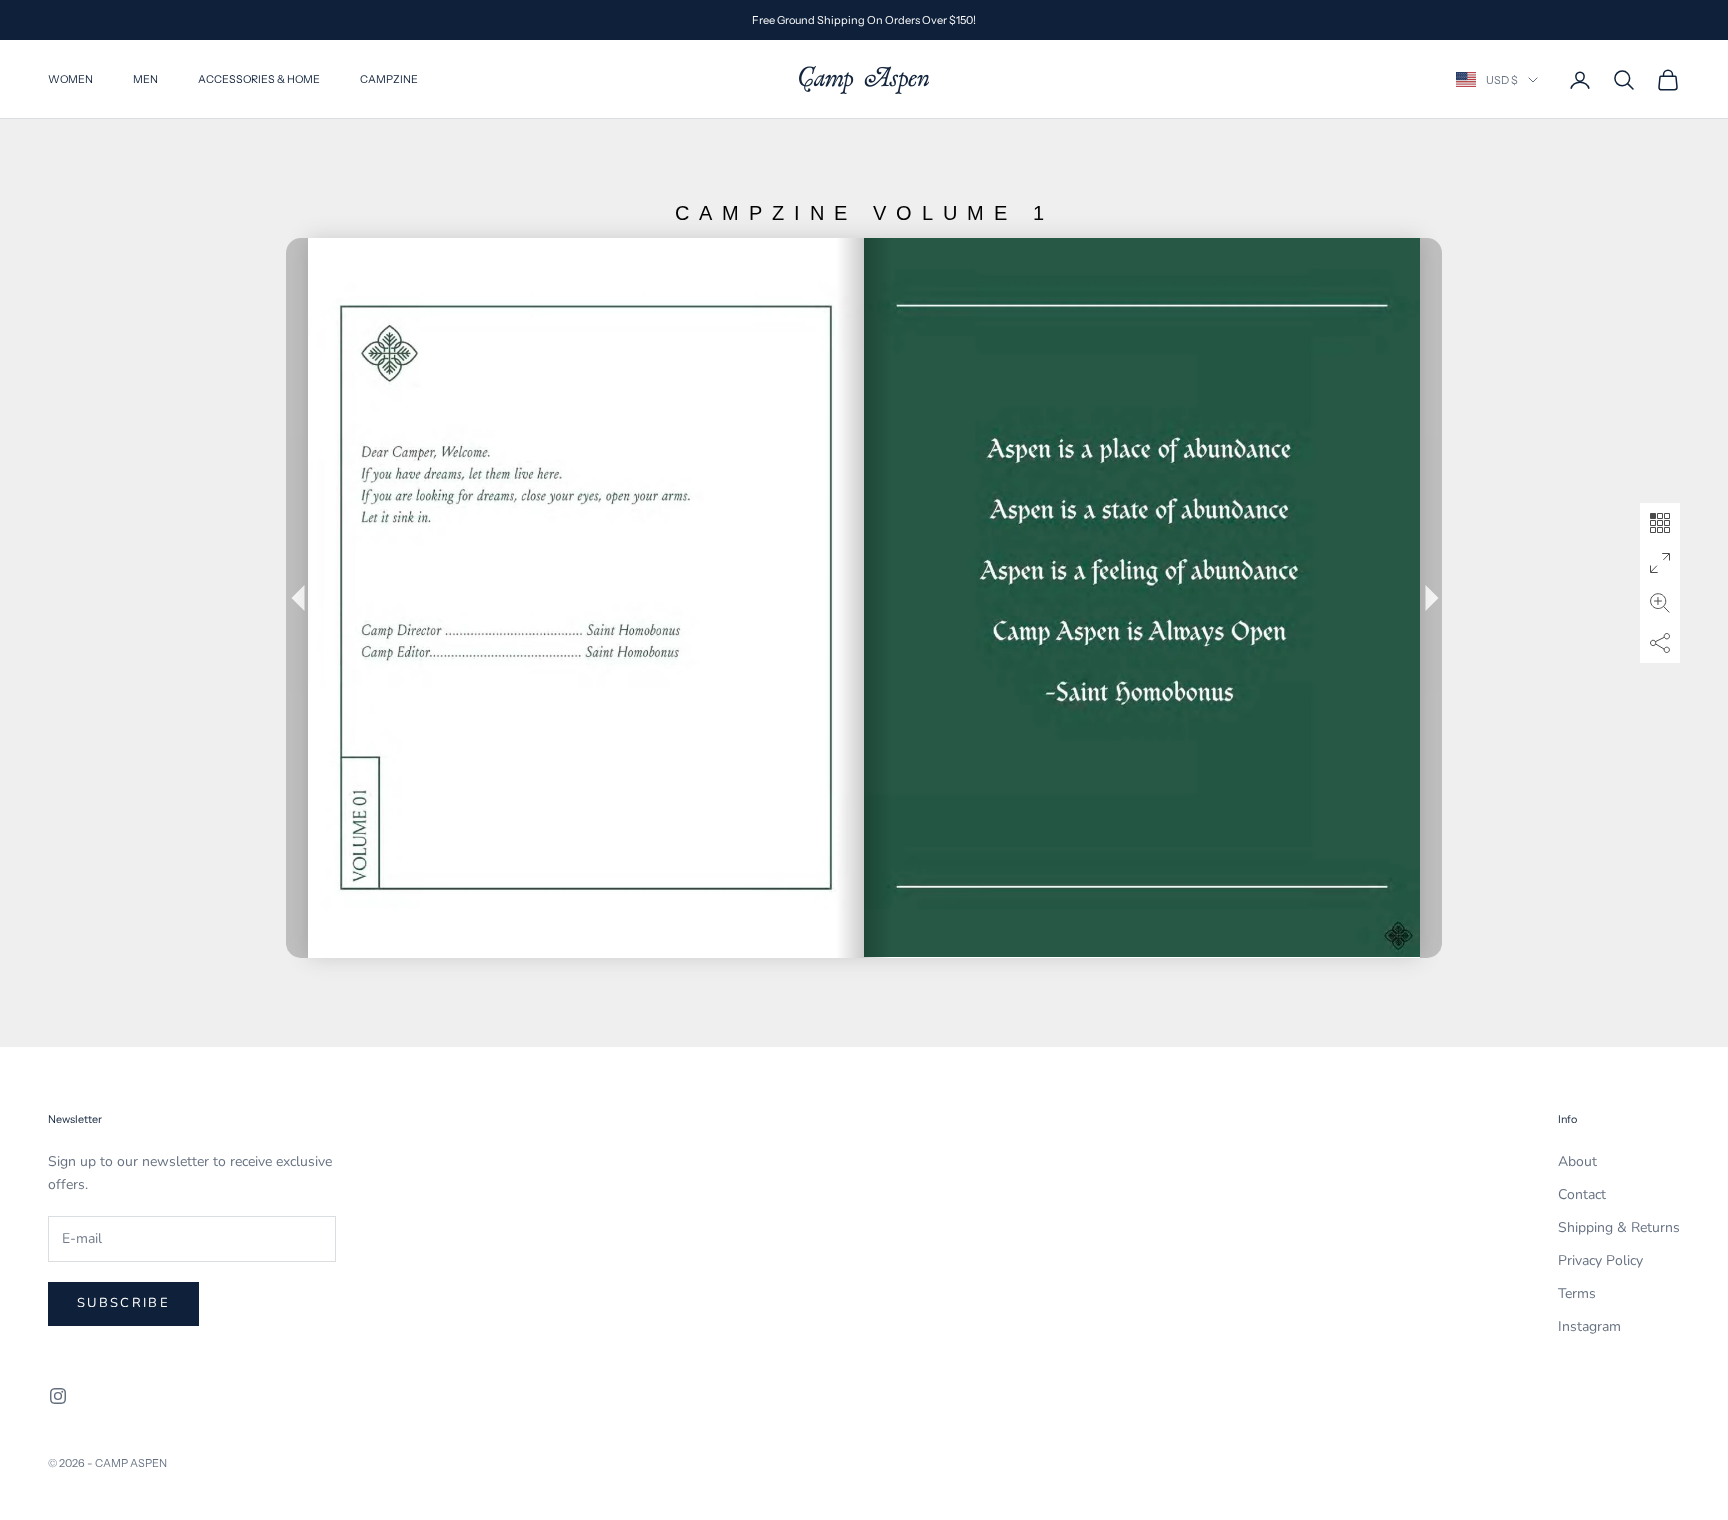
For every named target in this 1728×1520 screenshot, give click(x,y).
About (1577, 1161)
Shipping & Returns (1619, 1227)
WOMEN (70, 79)
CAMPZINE (389, 79)
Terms (1577, 1293)
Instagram (1589, 1326)
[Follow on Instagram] (58, 1396)
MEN (145, 79)
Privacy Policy (1600, 1260)
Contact (1582, 1194)
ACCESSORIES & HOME (259, 79)
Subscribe (123, 1303)
